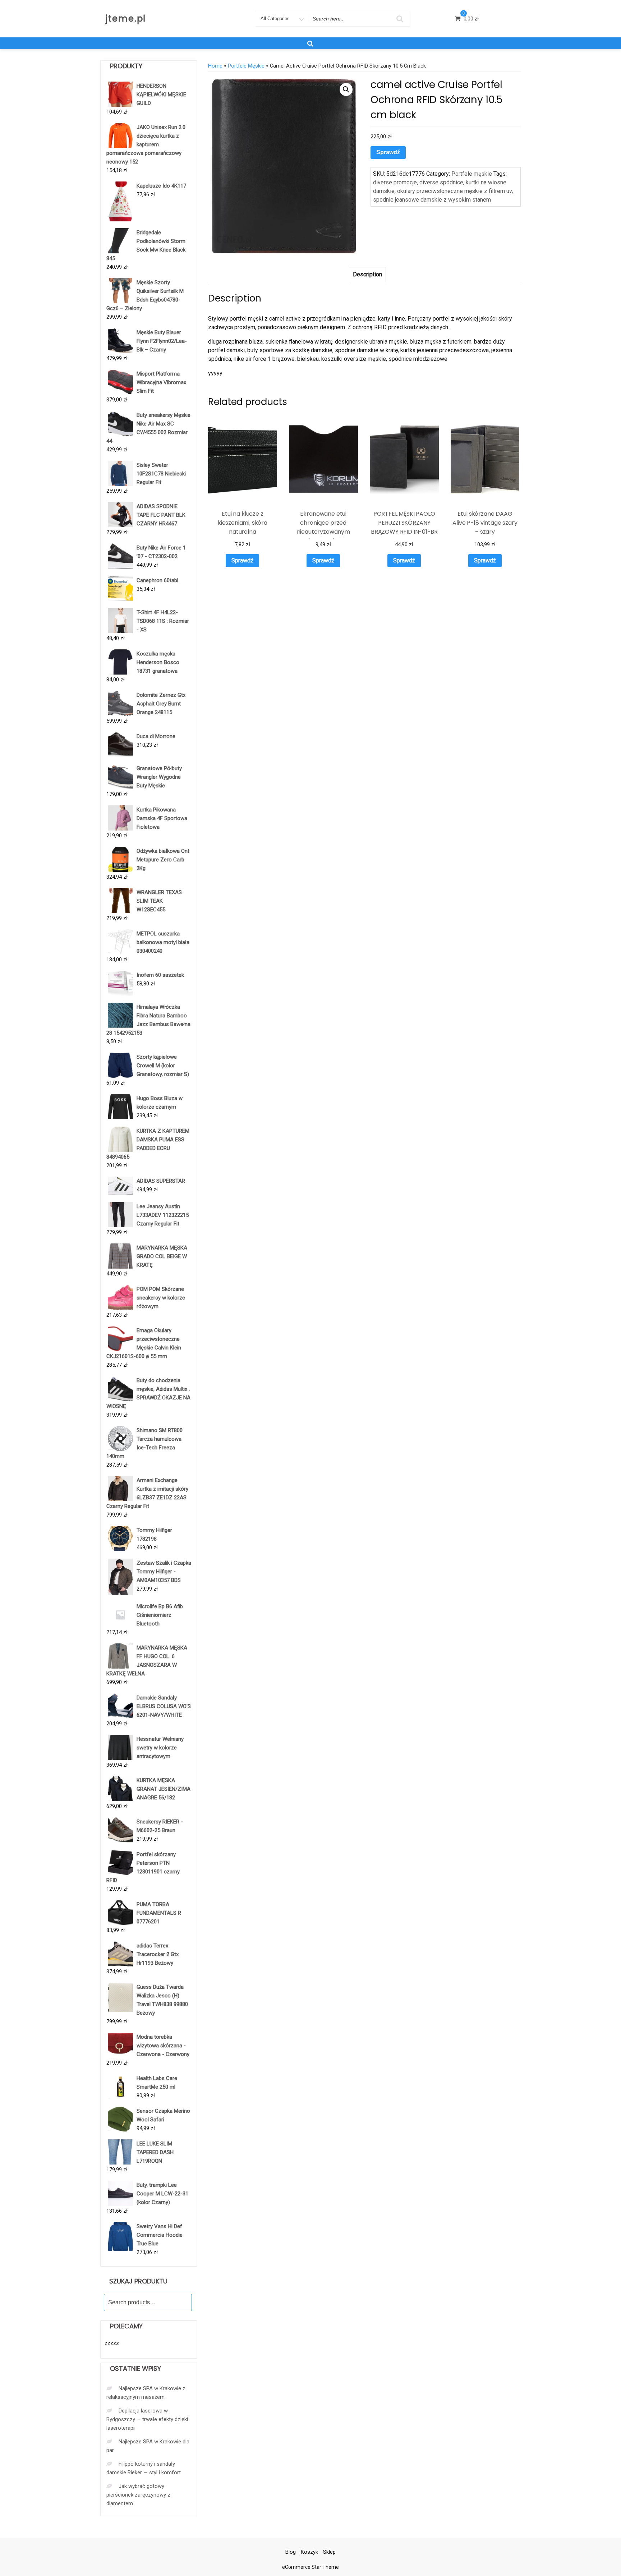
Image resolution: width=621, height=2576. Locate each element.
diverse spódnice (441, 182)
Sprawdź (388, 152)
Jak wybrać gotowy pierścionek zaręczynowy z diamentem (138, 2495)
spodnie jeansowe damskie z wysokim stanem (432, 200)
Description (367, 274)
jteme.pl (126, 19)
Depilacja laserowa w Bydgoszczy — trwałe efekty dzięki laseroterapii (147, 2419)
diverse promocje (395, 182)
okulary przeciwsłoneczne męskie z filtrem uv (454, 191)
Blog (291, 2552)
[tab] (367, 275)
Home (215, 66)
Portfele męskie (246, 66)
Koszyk (309, 2552)
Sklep (329, 2552)
